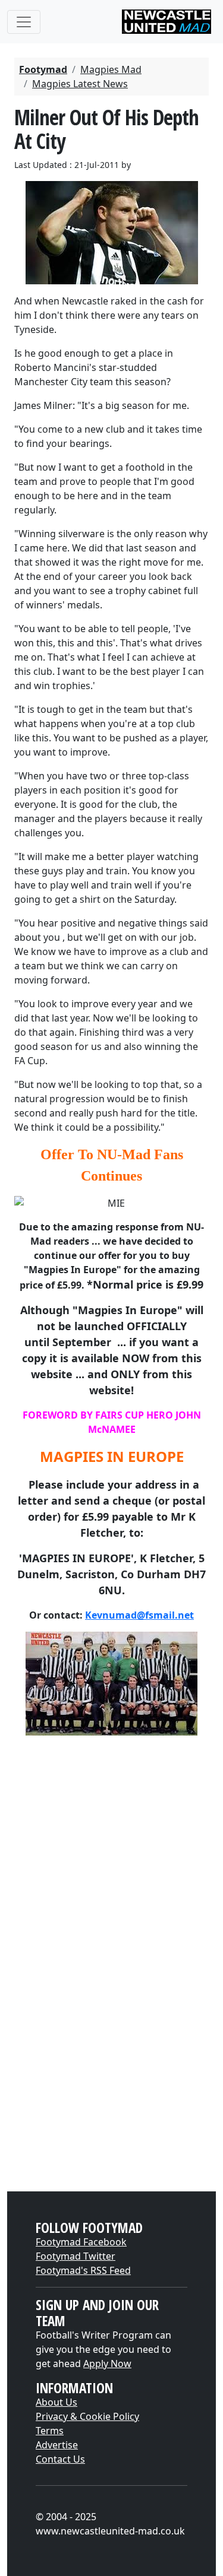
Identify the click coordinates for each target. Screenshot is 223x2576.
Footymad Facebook (81, 2242)
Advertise (57, 2445)
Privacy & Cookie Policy (87, 2416)
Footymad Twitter (76, 2256)
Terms (50, 2431)
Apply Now (107, 2364)
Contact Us (60, 2459)
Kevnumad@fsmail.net (139, 1615)
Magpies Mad (111, 69)
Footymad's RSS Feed (83, 2270)
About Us (56, 2402)
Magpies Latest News (80, 84)
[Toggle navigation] (24, 22)
